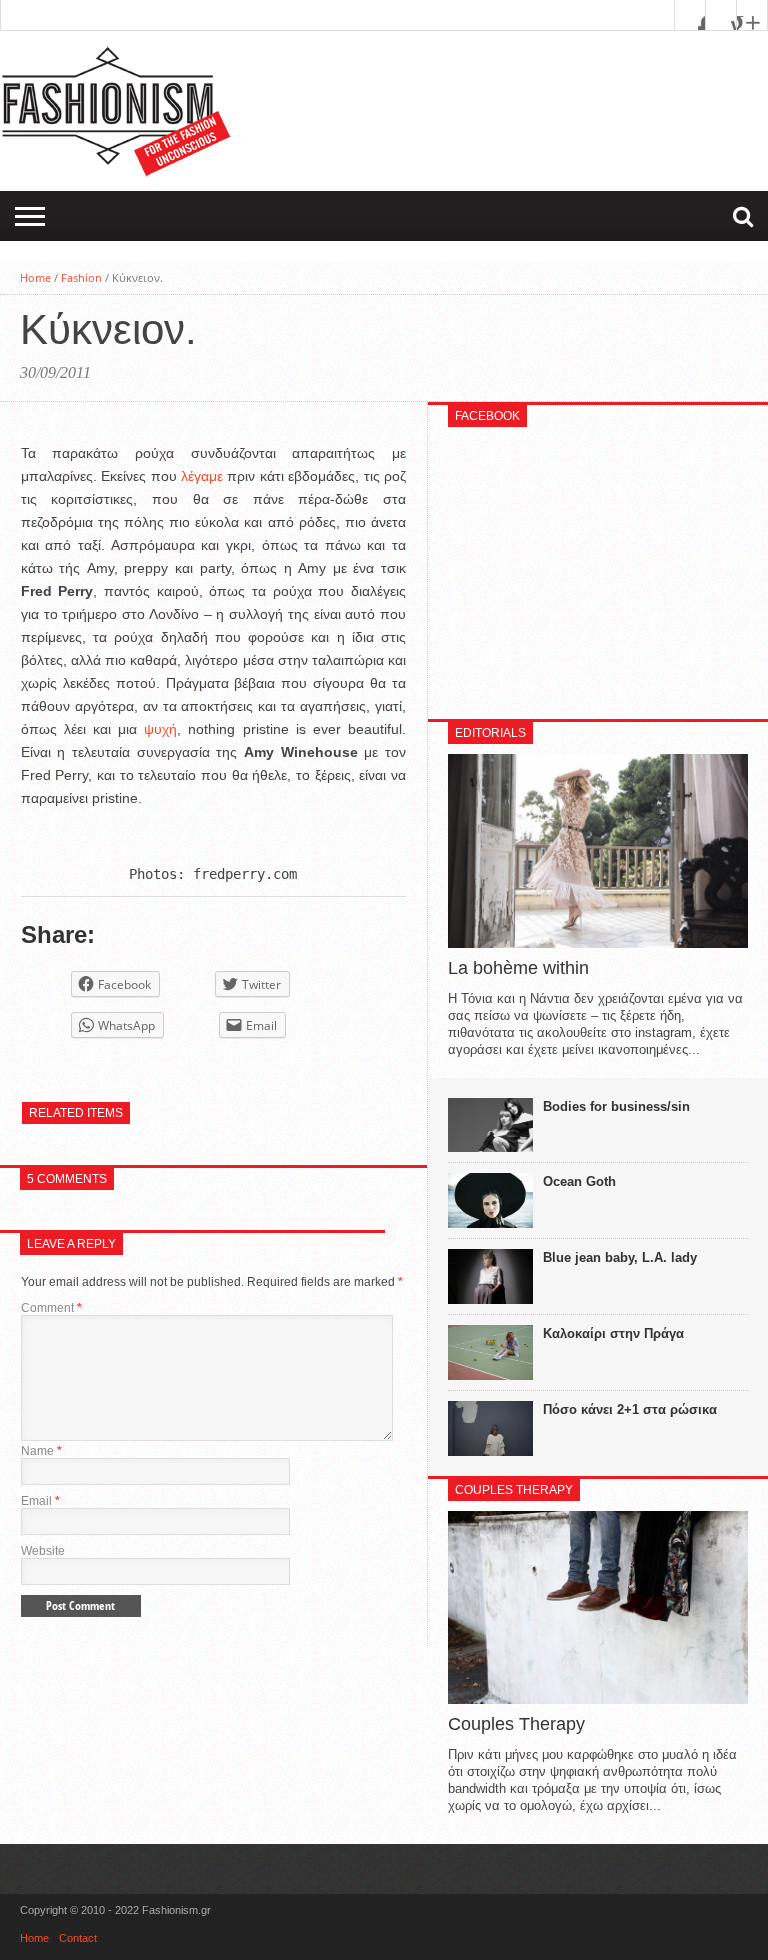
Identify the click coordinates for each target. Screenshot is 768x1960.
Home (35, 277)
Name (41, 1451)
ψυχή (160, 729)
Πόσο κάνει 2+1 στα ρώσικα (630, 1409)
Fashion (81, 277)
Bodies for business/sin (616, 1106)
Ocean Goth (579, 1181)
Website (43, 1551)
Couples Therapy (516, 1724)
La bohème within (518, 968)
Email (40, 1501)
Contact (78, 1938)
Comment (51, 1308)
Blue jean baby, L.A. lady (620, 1257)
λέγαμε (204, 476)
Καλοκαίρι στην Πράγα (613, 1333)
